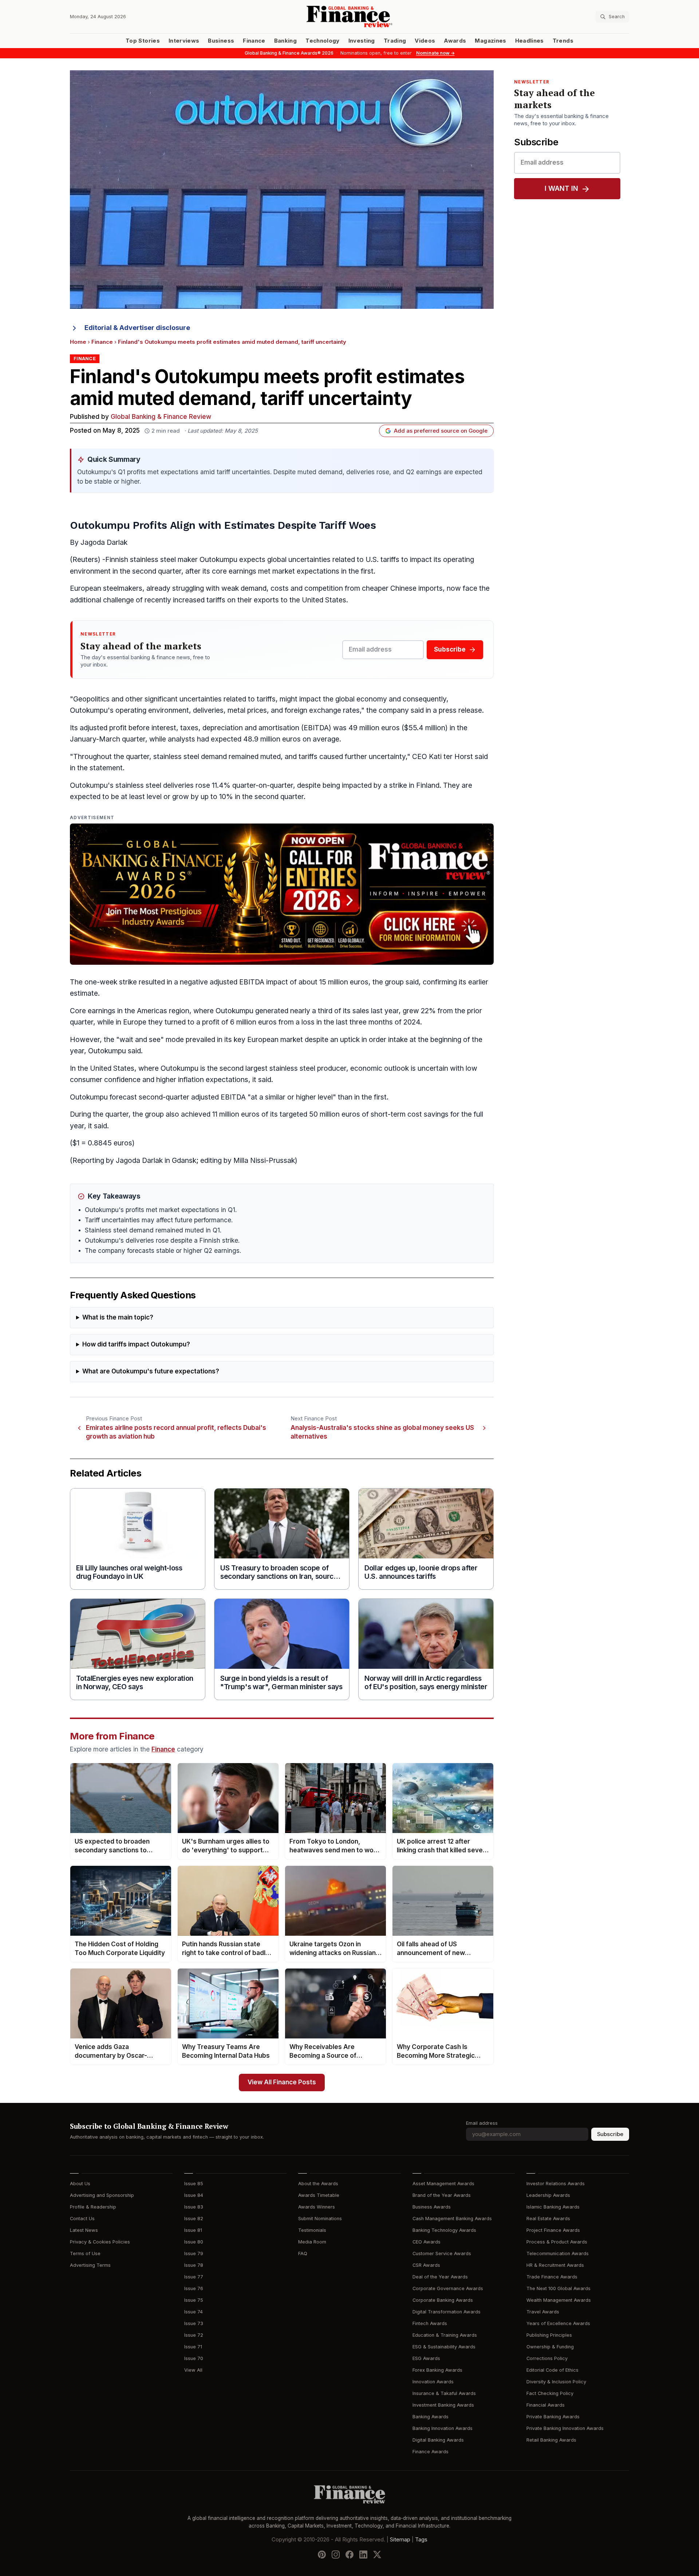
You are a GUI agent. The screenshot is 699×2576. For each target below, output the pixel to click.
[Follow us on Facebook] (349, 2555)
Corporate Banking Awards (443, 2300)
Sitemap (400, 2540)
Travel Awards (543, 2312)
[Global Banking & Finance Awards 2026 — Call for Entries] (282, 894)
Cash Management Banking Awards (452, 2219)
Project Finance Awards (553, 2230)
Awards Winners (317, 2207)
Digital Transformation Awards (447, 2312)
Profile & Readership (93, 2207)
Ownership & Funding (550, 2347)
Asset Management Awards (443, 2184)
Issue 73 (194, 2323)
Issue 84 (194, 2195)
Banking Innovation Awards (443, 2428)
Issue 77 (194, 2277)
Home (78, 342)
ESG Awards (426, 2358)
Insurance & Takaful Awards (444, 2393)
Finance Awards (431, 2452)
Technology (323, 41)
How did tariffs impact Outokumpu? (136, 1344)
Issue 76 (194, 2288)
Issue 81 (193, 2230)
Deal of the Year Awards (440, 2277)
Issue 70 (194, 2358)
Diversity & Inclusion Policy (556, 2382)
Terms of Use (85, 2253)
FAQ (303, 2253)
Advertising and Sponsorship (102, 2195)
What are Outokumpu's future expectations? (151, 1371)
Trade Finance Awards (552, 2277)
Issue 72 (194, 2335)
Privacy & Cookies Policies (100, 2242)
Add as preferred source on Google (441, 431)
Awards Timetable (319, 2195)
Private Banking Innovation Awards (565, 2428)
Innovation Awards (433, 2382)
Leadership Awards (548, 2195)
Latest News (84, 2230)
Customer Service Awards (442, 2253)
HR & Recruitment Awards (555, 2265)
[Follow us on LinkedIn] (363, 2555)
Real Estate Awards (548, 2219)
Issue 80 (194, 2242)
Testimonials (312, 2230)
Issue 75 (194, 2300)
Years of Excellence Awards (558, 2323)
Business (221, 41)
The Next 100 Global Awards (558, 2288)
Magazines (490, 41)
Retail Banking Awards (551, 2440)
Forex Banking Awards (437, 2370)
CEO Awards (426, 2242)
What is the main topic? (118, 1318)
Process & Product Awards (557, 2242)
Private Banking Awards (553, 2417)
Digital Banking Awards (438, 2440)
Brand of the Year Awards (442, 2195)
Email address (482, 2123)
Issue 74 (193, 2312)
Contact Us (82, 2219)
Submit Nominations (320, 2219)
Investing (362, 41)
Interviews (184, 41)
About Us (80, 2184)
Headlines (530, 41)
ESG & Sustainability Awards (444, 2347)
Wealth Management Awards (559, 2300)
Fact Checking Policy (550, 2393)
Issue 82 (194, 2219)
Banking (285, 41)
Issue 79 (194, 2253)
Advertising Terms (90, 2265)
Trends (563, 41)
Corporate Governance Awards (448, 2288)
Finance (254, 41)
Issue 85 (194, 2184)
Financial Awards (546, 2405)
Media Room (312, 2242)
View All (193, 2370)
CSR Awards (426, 2265)
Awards (455, 41)
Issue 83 (194, 2207)
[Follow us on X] (377, 2555)
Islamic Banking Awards (553, 2207)
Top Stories (143, 41)
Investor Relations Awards (556, 2184)
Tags (421, 2540)
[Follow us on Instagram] (336, 2555)
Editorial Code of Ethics (552, 2370)
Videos (425, 41)
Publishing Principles (549, 2335)
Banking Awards (431, 2417)
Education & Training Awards (445, 2335)
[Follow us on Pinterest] (322, 2555)
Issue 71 (193, 2347)
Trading (395, 41)
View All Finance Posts (282, 2082)
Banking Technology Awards (444, 2230)
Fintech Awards (430, 2323)
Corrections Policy (547, 2358)
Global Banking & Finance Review (161, 417)
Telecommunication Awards (558, 2253)
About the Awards (318, 2184)
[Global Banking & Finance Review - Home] (349, 17)
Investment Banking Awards (443, 2405)
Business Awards (432, 2207)
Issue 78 (194, 2265)
